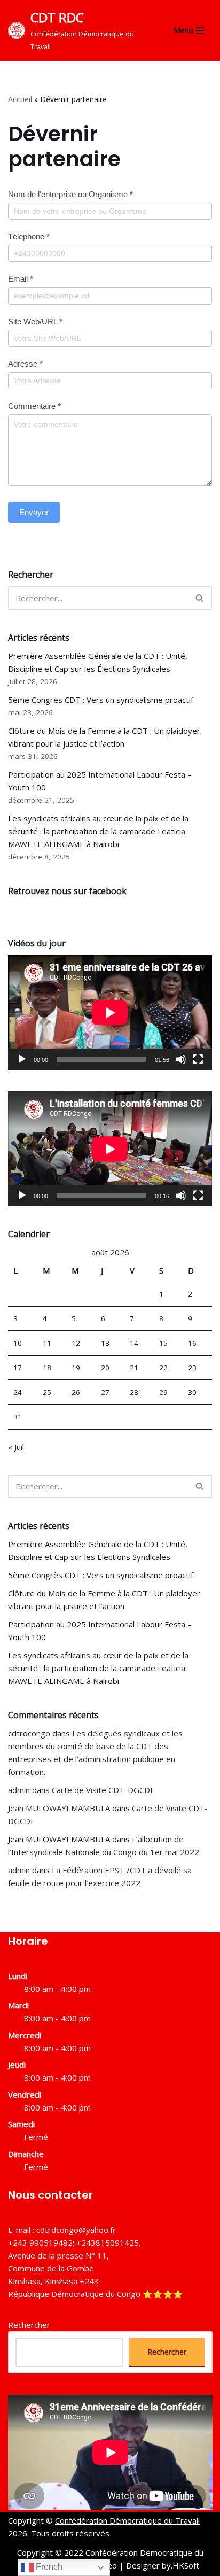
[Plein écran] (198, 1059)
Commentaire (34, 406)
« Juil (16, 1447)
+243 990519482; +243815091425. (74, 2243)
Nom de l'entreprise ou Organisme (70, 194)
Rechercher (29, 2325)
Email (21, 279)
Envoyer (34, 512)
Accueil (20, 99)
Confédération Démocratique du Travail (127, 2520)
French (48, 2567)
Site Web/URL (35, 321)
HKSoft (186, 2565)
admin (19, 1790)
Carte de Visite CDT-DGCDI (102, 1790)
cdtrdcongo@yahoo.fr (76, 2230)
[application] (110, 1012)
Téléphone (29, 236)
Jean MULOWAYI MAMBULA (59, 1808)
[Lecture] (22, 1059)
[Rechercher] (200, 598)
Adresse (25, 364)
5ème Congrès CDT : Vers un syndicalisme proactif (101, 700)
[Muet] (181, 1059)
